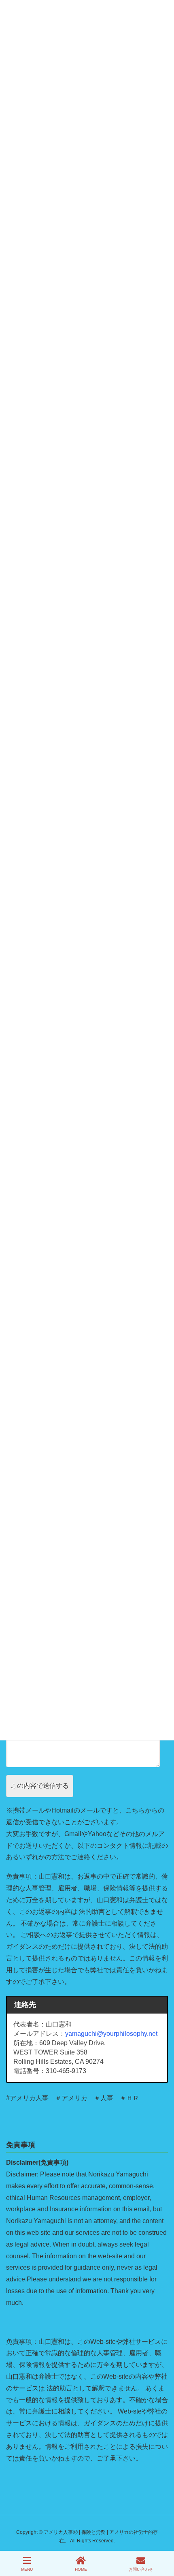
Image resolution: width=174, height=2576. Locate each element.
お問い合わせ (141, 2569)
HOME (81, 2569)
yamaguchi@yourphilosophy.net (111, 2034)
